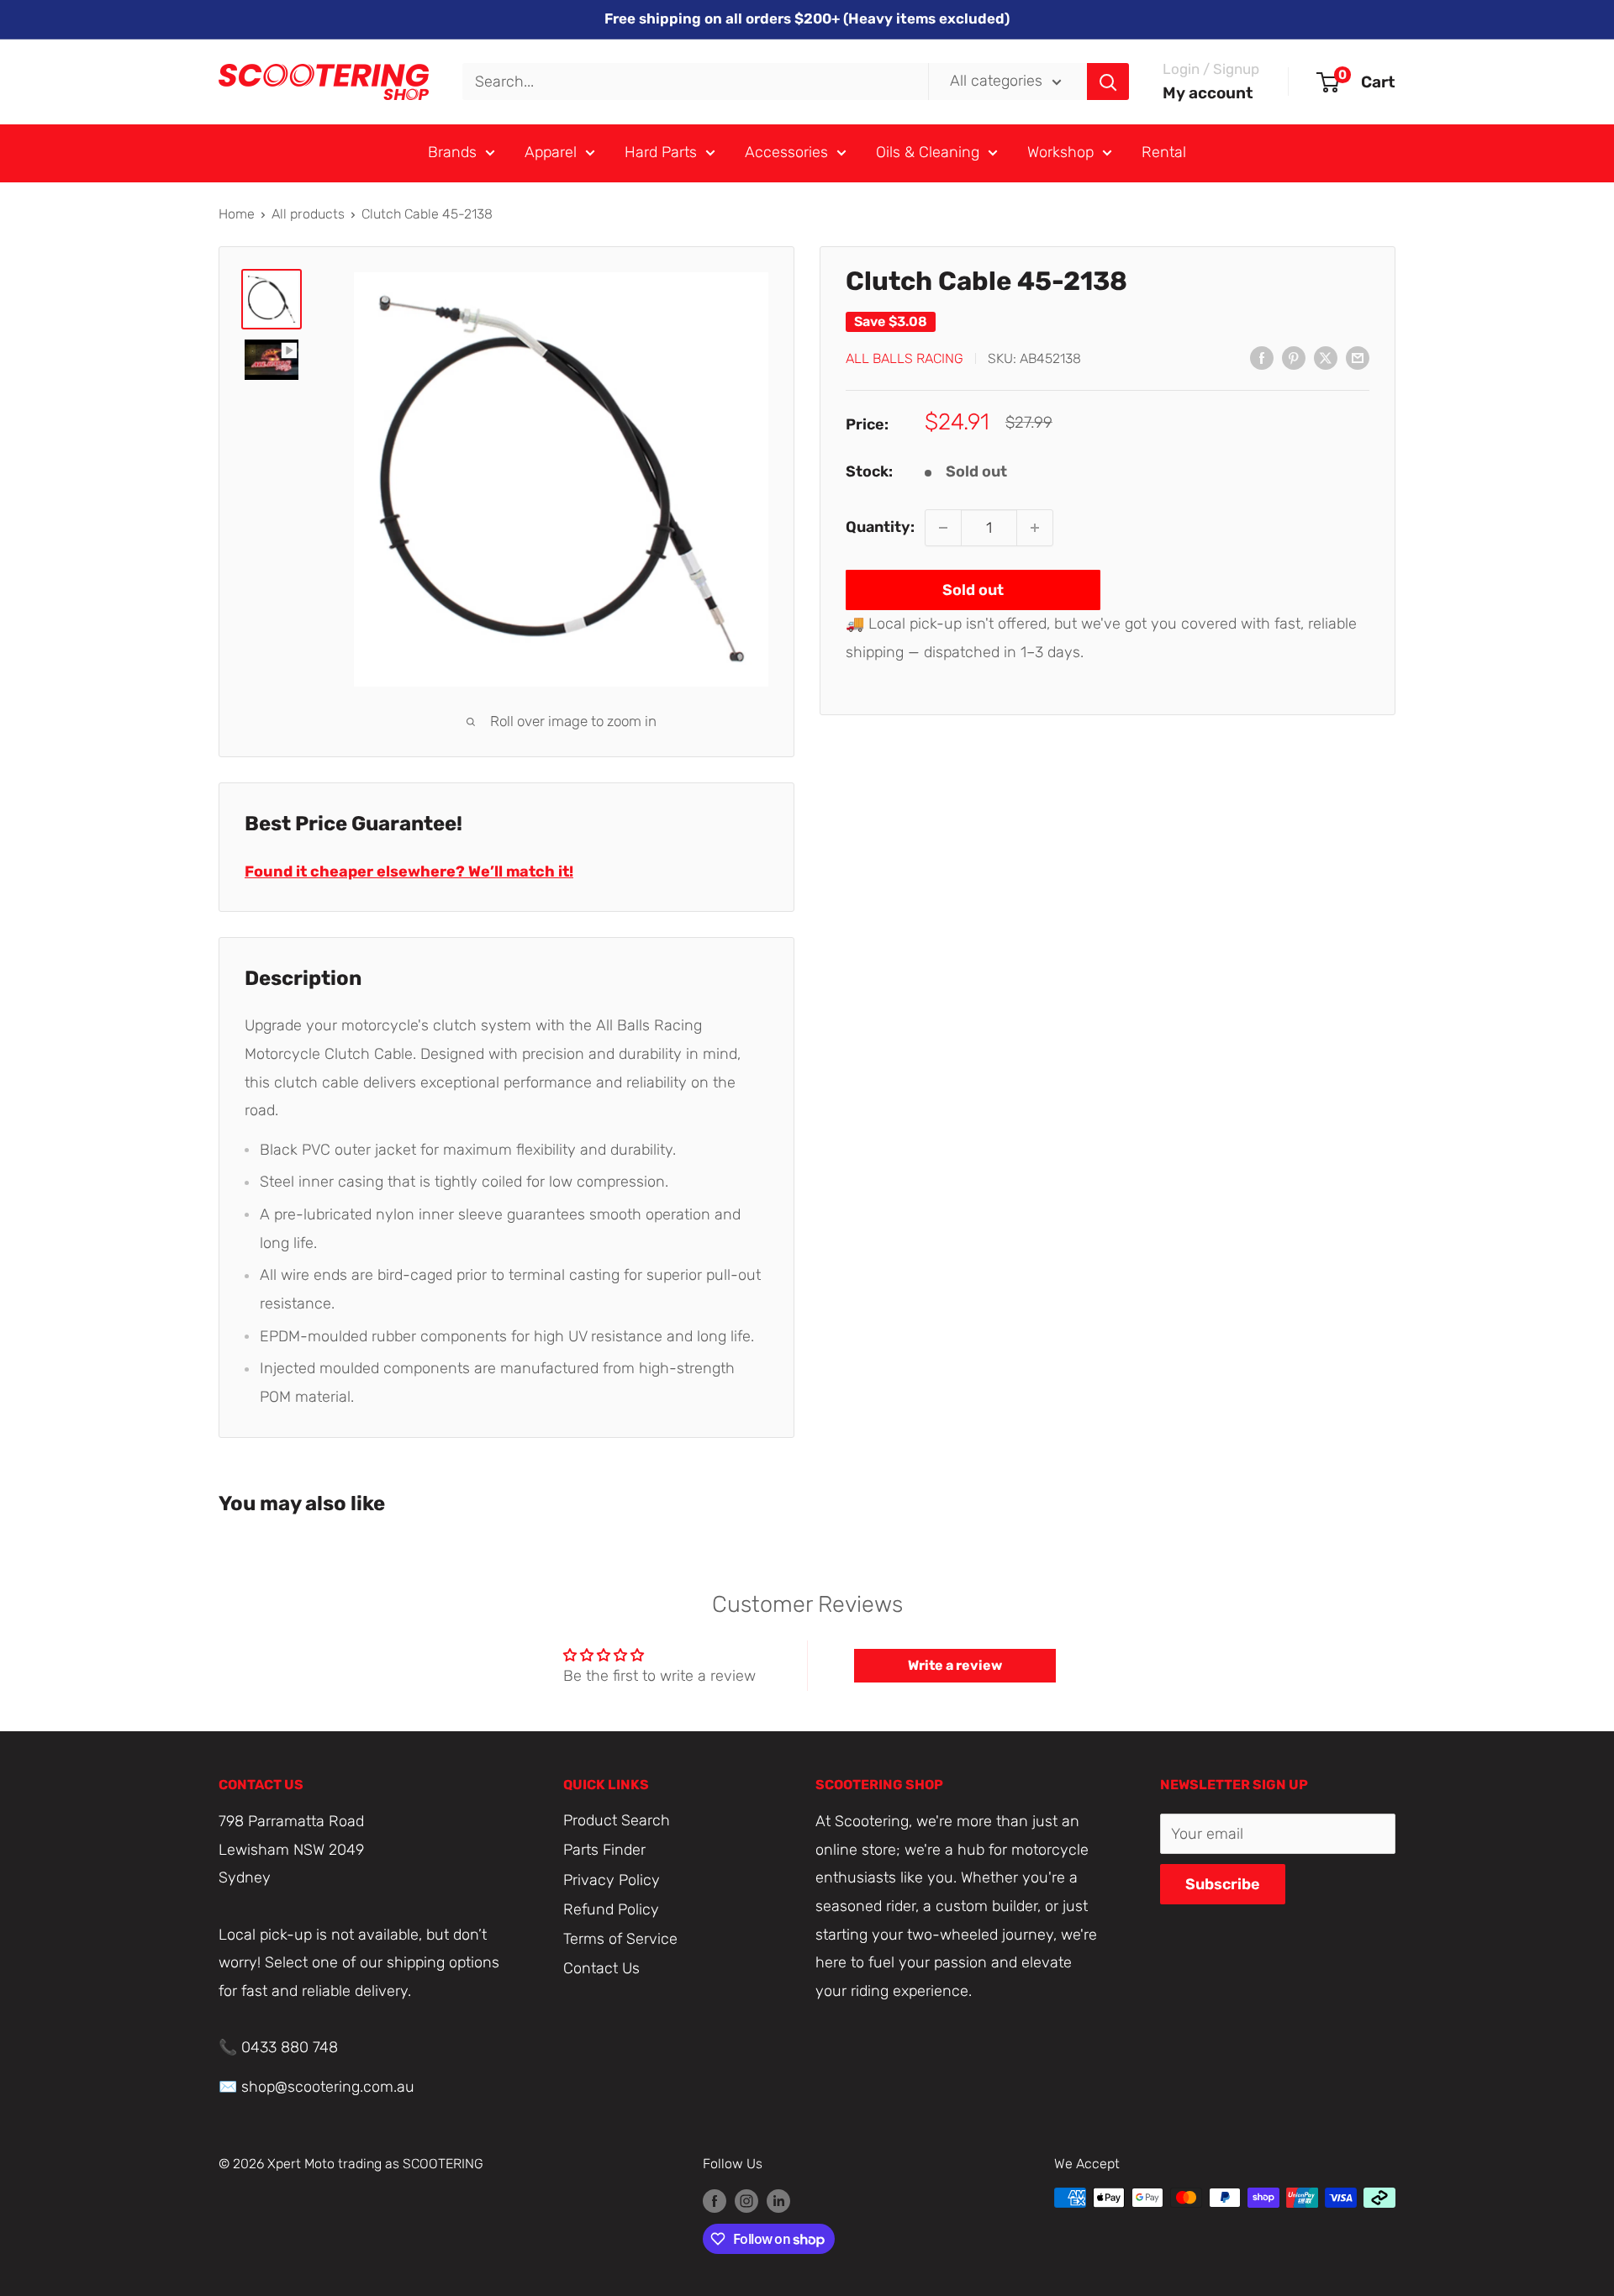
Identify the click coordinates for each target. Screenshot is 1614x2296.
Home (237, 214)
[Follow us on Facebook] (715, 2200)
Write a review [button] (955, 1665)
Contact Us (601, 1968)
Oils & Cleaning (928, 152)
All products (308, 214)
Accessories (786, 152)
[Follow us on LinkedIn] (778, 2200)
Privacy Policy (612, 1880)
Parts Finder (604, 1850)
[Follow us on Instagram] (746, 2200)
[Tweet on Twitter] (1326, 357)
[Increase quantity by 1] (1035, 528)
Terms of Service (620, 1939)
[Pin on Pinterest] (1294, 357)
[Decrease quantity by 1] (943, 528)
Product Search (617, 1820)
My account (1208, 93)
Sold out (973, 590)
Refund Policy (611, 1909)
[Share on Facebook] (1262, 357)
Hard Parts (661, 152)
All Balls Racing (905, 358)
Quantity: (880, 527)
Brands (452, 152)
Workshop (1060, 152)
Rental (1164, 152)
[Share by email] (1358, 357)
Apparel (551, 152)
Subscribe (1223, 1884)
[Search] (1108, 82)
